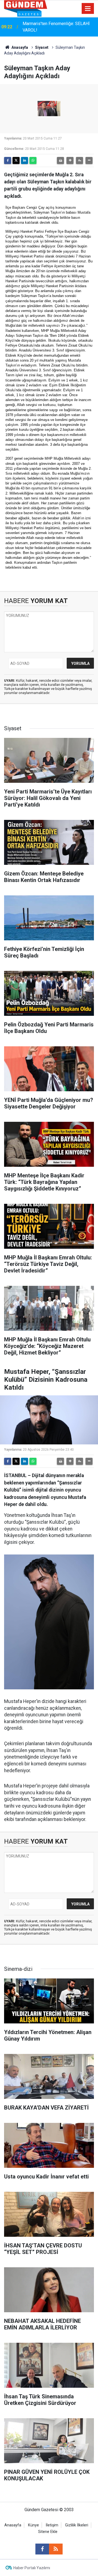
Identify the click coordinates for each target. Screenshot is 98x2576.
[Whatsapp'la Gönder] (33, 160)
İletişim (52, 2525)
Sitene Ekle (48, 2532)
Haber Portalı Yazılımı (32, 2568)
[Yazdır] (60, 160)
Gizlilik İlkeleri (77, 2525)
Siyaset (42, 47)
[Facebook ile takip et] (42, 2549)
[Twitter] (16, 160)
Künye (33, 2525)
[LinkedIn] (24, 160)
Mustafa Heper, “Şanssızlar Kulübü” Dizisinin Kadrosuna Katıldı (56, 27)
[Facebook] (8, 160)
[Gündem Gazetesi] (26, 8)
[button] (70, 160)
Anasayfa (19, 47)
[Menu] (88, 9)
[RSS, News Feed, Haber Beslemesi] (56, 2549)
